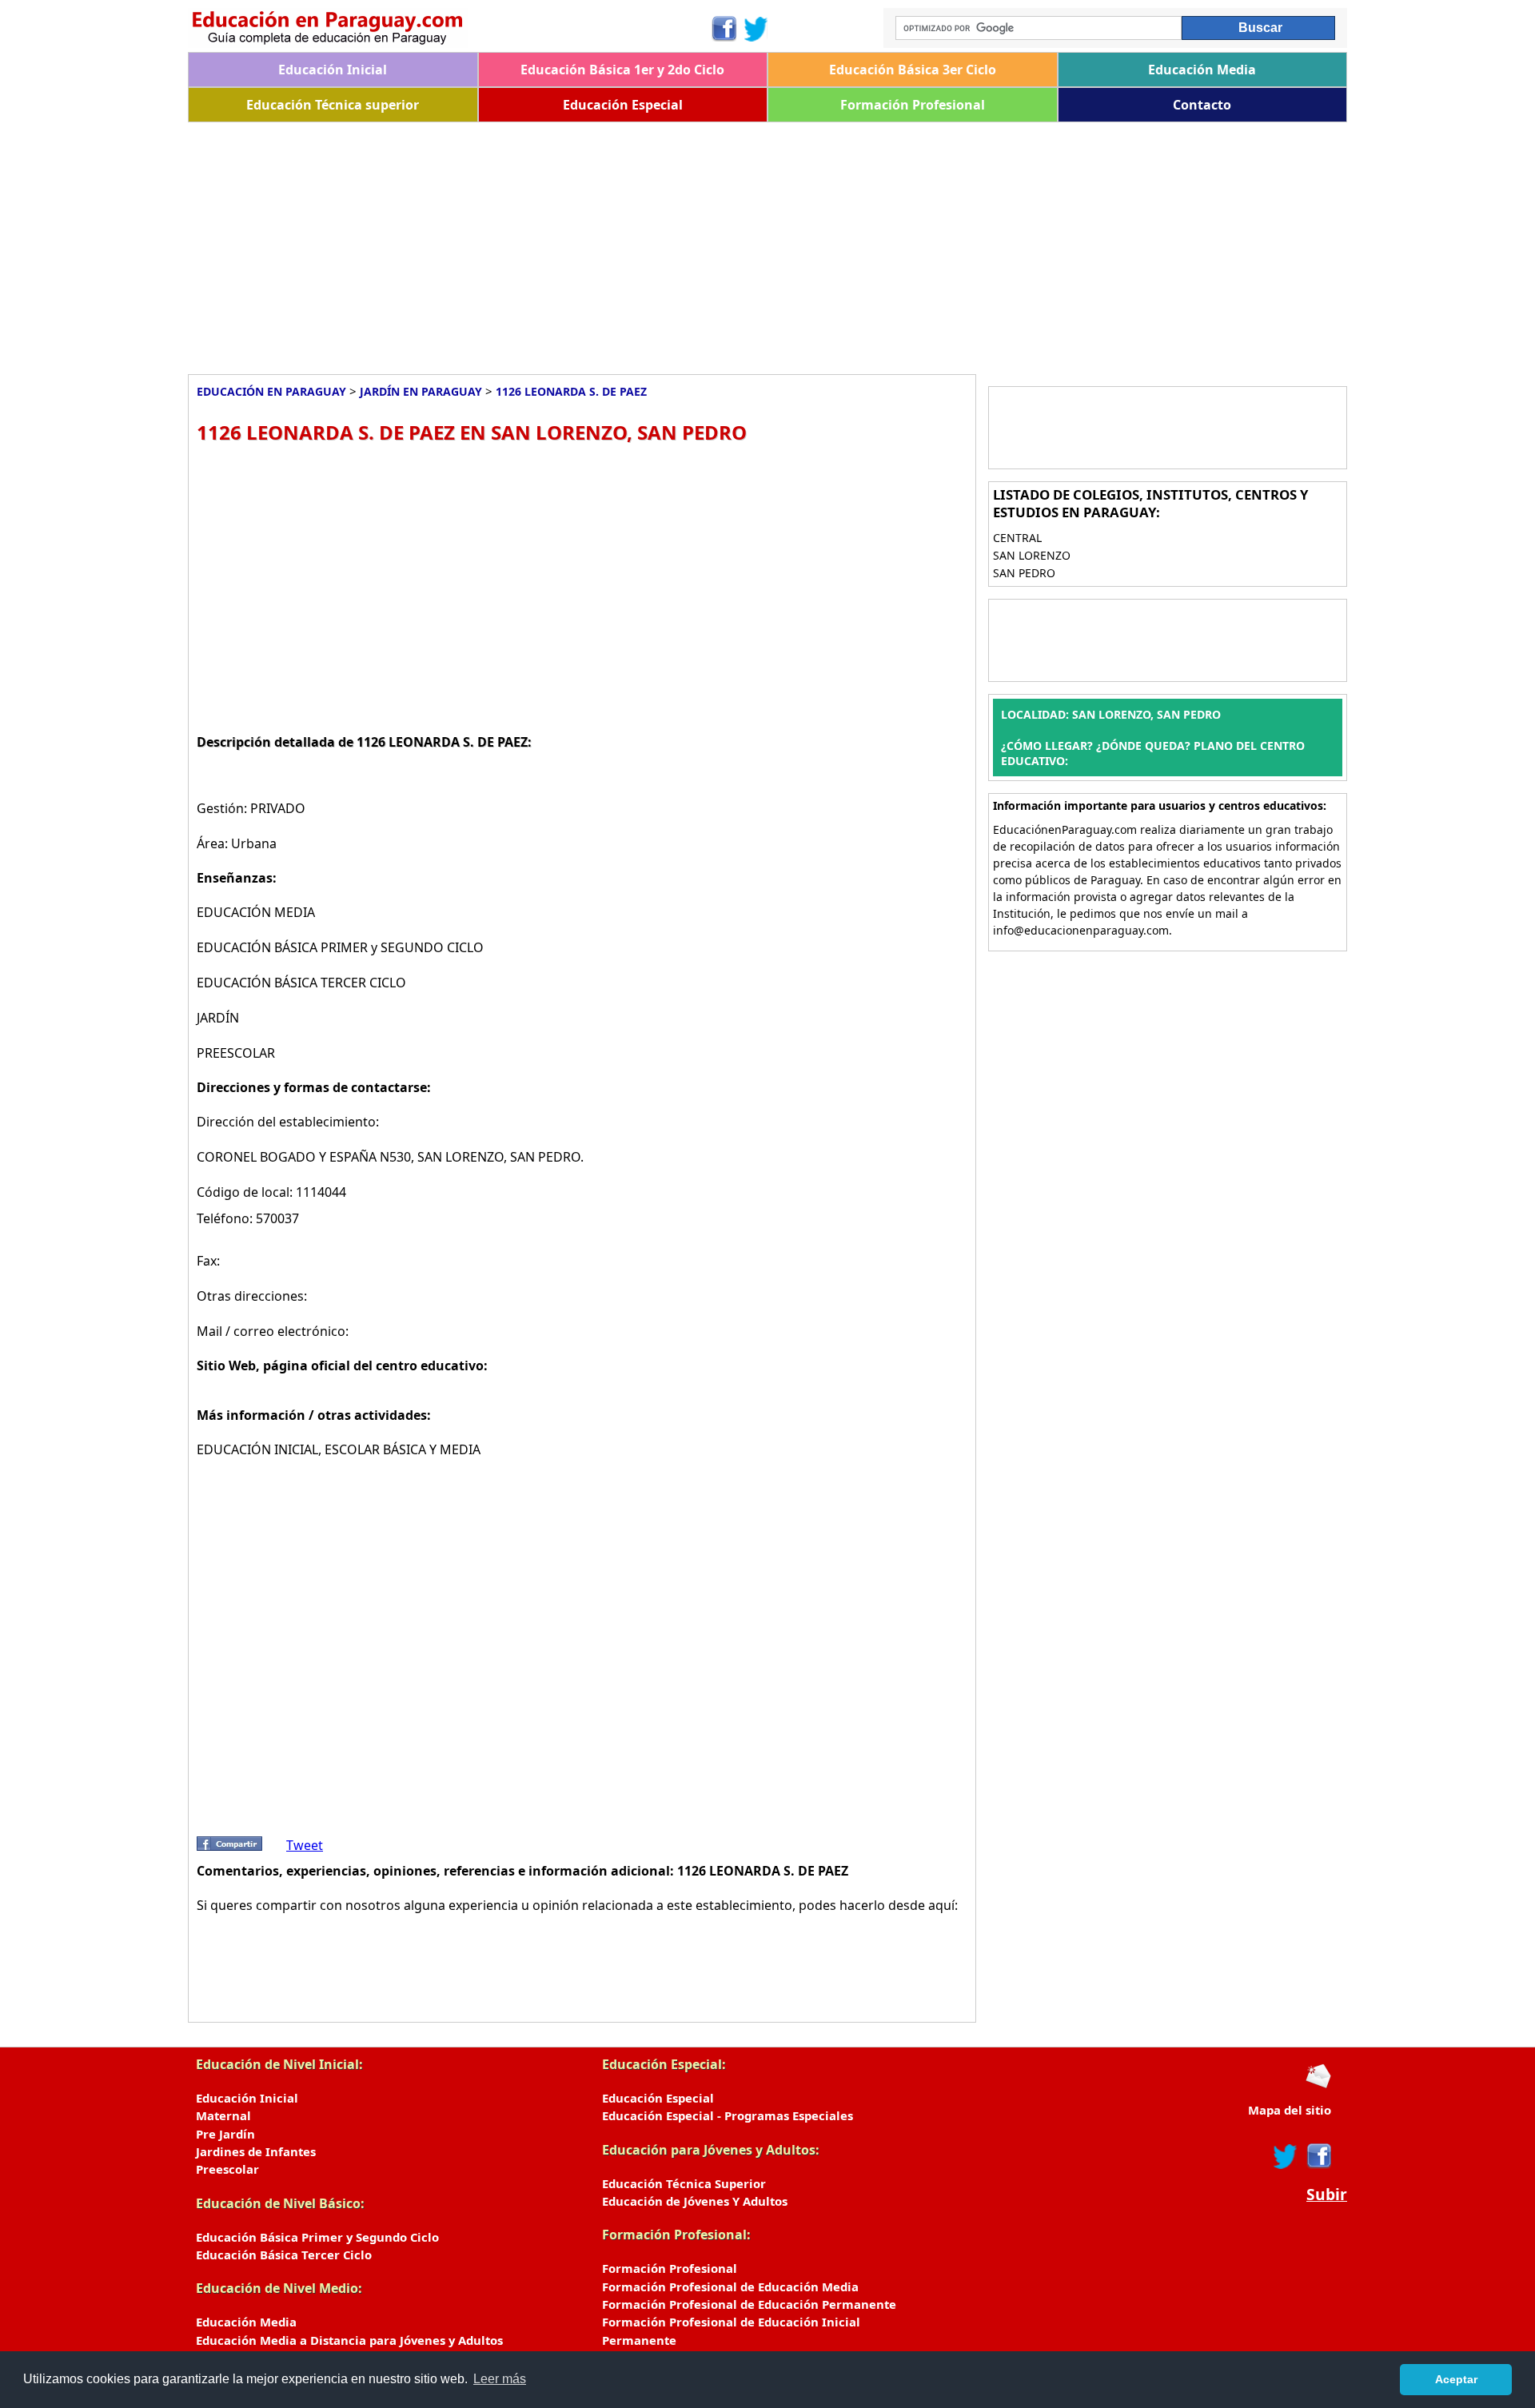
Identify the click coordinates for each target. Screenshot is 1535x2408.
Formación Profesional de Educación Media (730, 2286)
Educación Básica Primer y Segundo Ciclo (317, 2237)
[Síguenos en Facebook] (723, 29)
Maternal (223, 2115)
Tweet (305, 1845)
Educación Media (1202, 70)
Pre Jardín (225, 2134)
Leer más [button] (500, 2379)
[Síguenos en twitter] (1286, 2156)
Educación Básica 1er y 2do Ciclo (622, 70)
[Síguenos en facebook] (1318, 2156)
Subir (1327, 2195)
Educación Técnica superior (333, 105)
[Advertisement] (668, 242)
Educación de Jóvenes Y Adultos (695, 2201)
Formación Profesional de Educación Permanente (749, 2304)
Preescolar (227, 2169)
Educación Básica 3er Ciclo (913, 70)
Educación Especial (623, 105)
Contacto (1202, 105)
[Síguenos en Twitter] (756, 29)
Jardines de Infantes (256, 2151)
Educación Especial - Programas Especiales (728, 2115)
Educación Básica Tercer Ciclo (284, 2255)
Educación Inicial (333, 70)
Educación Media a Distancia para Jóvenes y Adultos (349, 2340)
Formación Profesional (913, 105)
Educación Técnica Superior (684, 2183)
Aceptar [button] (1456, 2379)
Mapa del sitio (1290, 2110)
